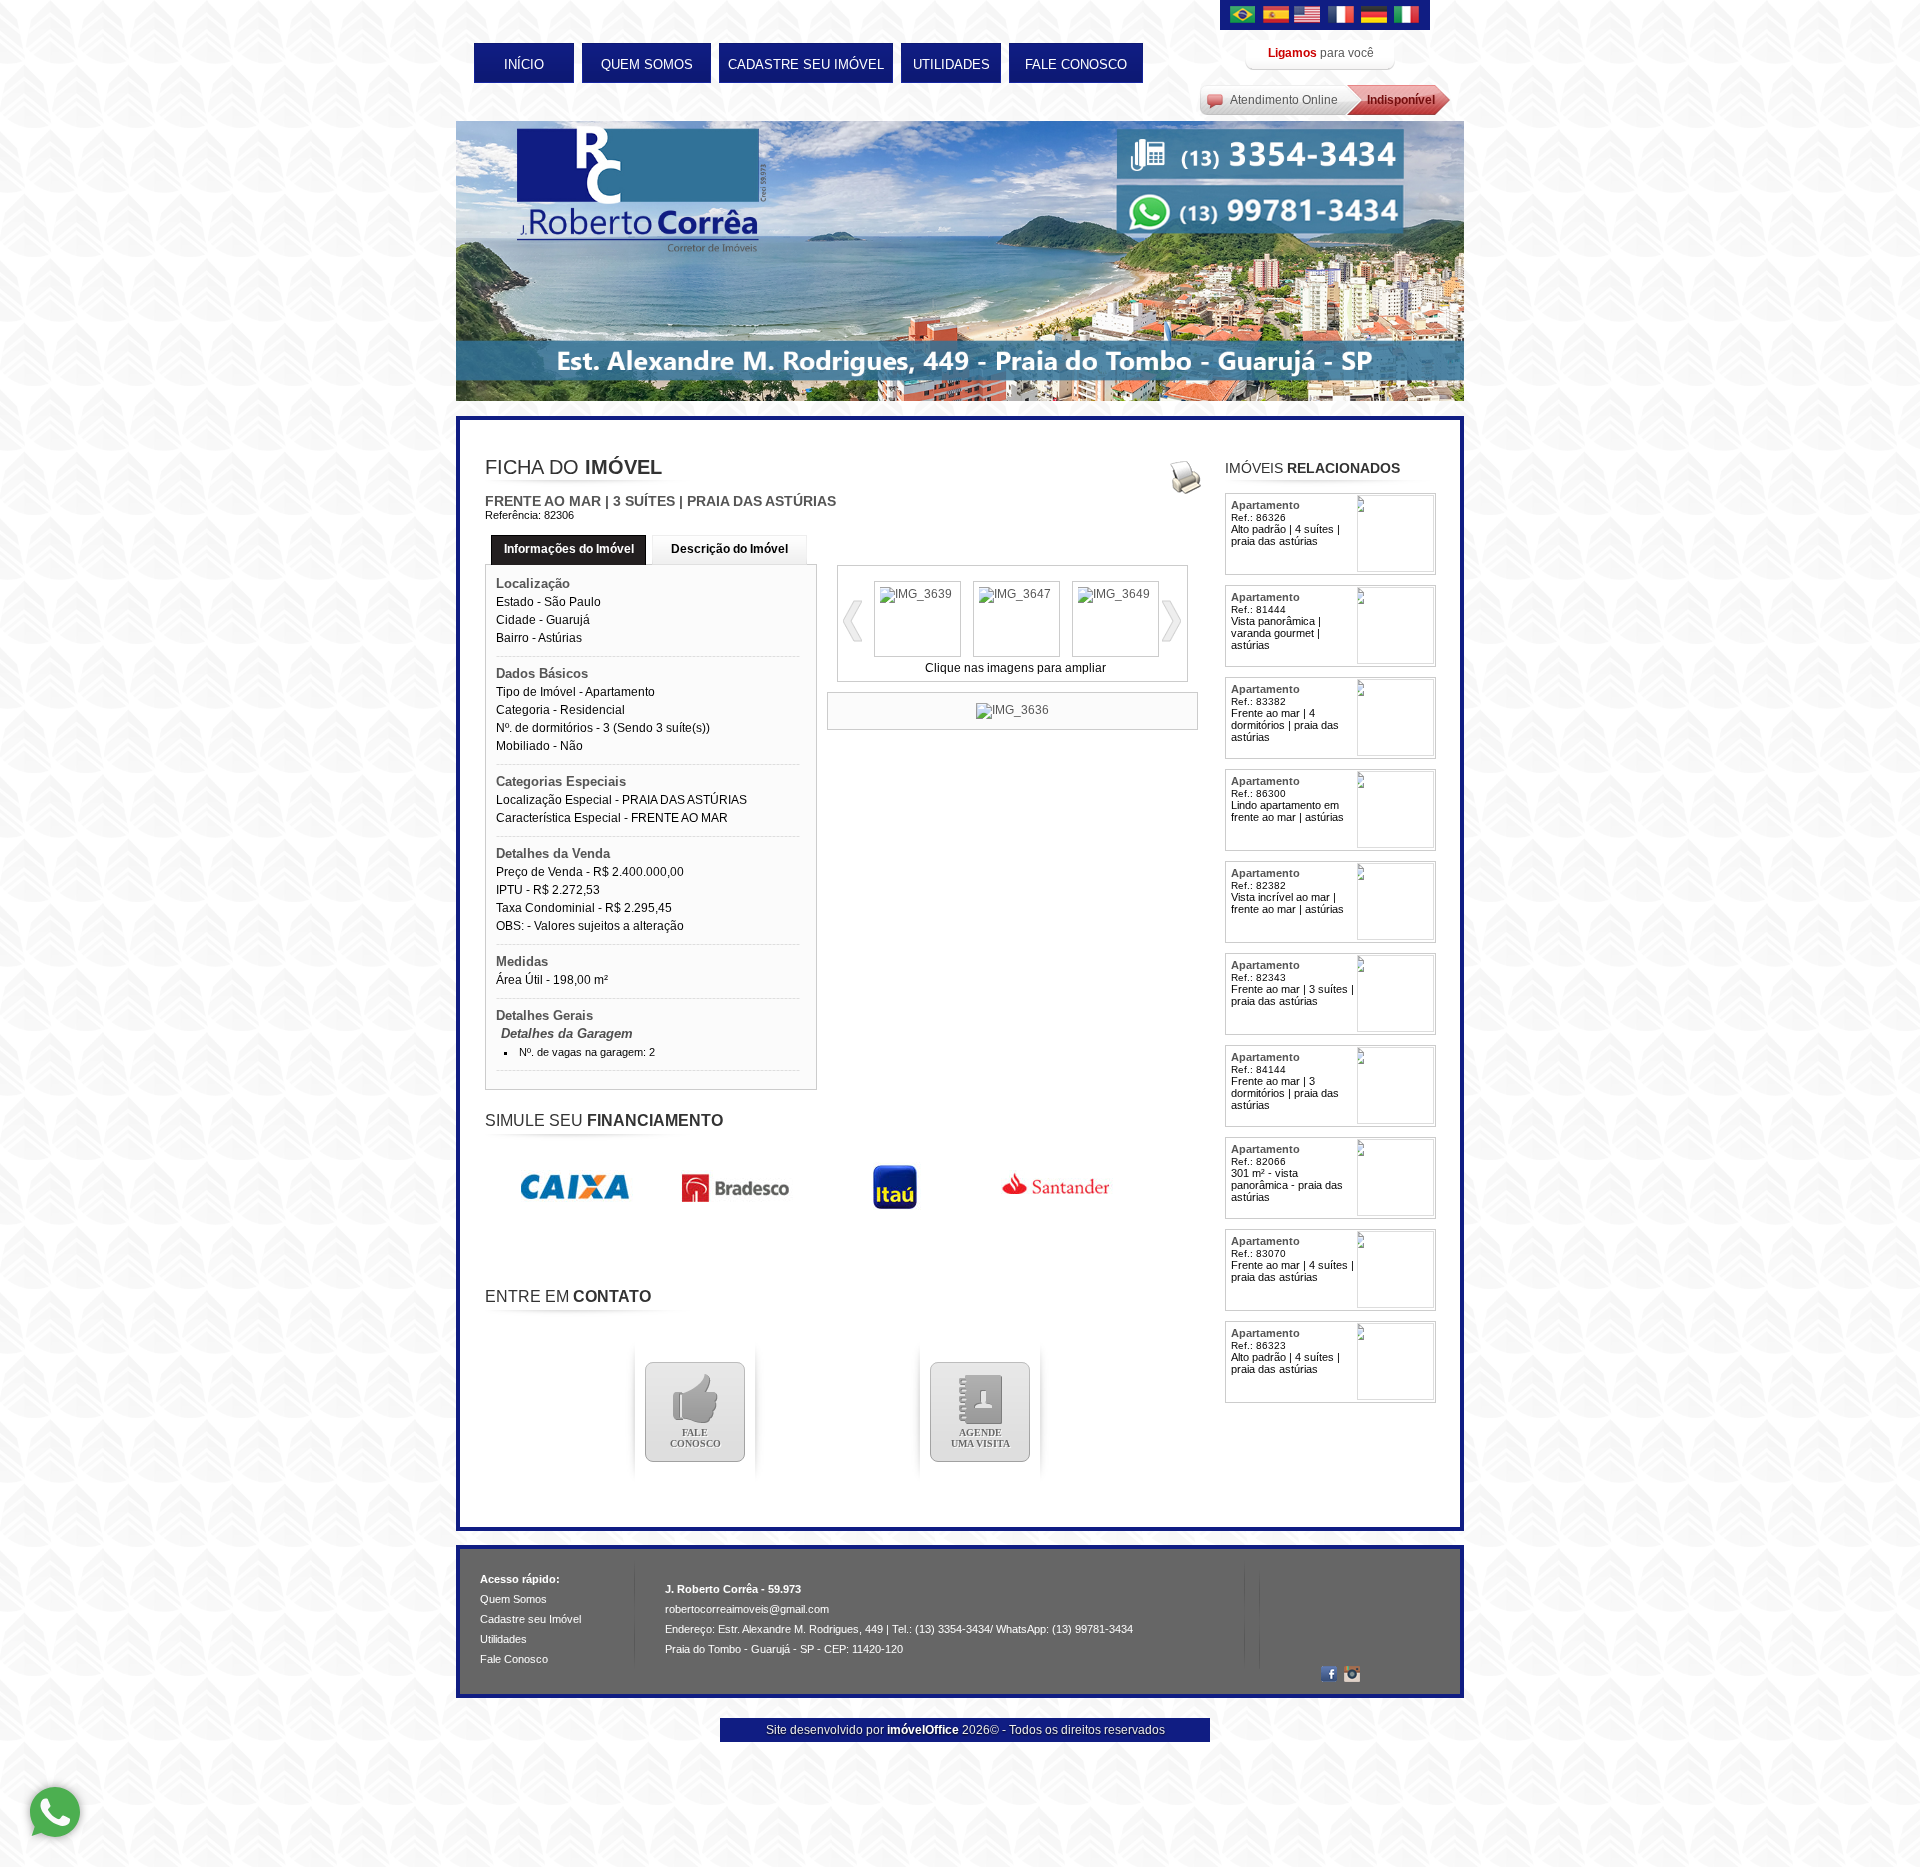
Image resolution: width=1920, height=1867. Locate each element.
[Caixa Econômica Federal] (575, 1208)
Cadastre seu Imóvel (806, 64)
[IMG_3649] (1116, 594)
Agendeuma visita (980, 1438)
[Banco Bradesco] (735, 1208)
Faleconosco (695, 1438)
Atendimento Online (1284, 100)
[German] (1374, 15)
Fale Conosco (1076, 64)
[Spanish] (1278, 15)
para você (1321, 53)
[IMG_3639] (918, 594)
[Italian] (1406, 15)
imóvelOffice (923, 1730)
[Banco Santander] (1055, 1208)
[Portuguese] (1246, 15)
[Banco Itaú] (895, 1208)
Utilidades (951, 64)
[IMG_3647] (1017, 594)
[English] (1310, 15)
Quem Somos (647, 64)
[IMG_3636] (1012, 711)
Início (524, 64)
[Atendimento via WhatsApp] (55, 1812)
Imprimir (1185, 477)
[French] (1342, 15)
